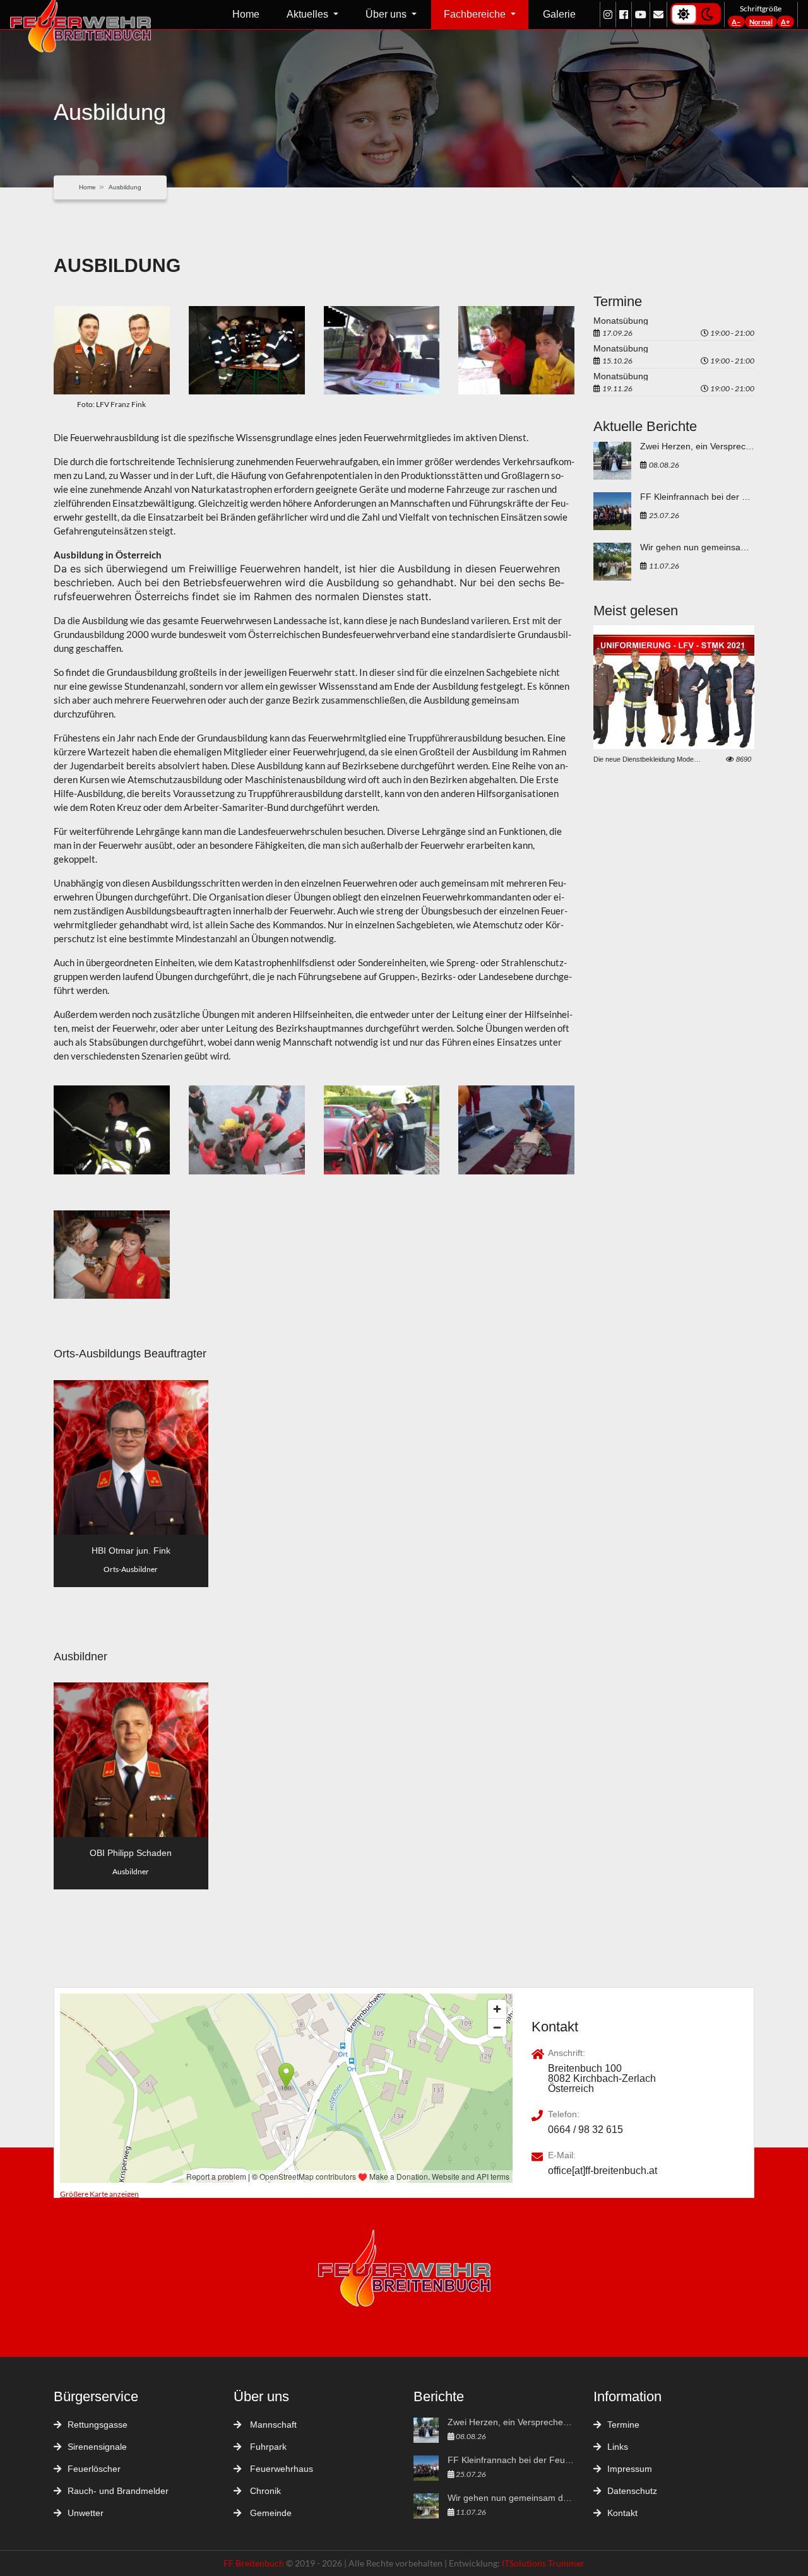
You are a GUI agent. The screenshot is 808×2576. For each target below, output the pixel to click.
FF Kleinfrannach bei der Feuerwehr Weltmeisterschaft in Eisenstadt (697, 497)
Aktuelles (309, 14)
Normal (761, 22)
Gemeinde (270, 2513)
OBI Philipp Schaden (131, 1853)
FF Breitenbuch (255, 2563)
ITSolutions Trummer (543, 2563)
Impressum (630, 2469)
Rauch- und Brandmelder (118, 2491)
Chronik (264, 2491)
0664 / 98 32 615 (585, 2130)
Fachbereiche (476, 14)
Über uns (387, 14)
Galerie (559, 14)
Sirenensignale (97, 2447)
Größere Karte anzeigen (99, 2194)
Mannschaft (272, 2425)
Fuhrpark (267, 2447)
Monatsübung (621, 321)
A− (736, 22)
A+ (785, 22)
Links (618, 2447)
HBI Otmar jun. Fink (131, 1551)
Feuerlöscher (94, 2469)
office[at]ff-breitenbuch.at (603, 2171)
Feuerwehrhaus (280, 2469)
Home (246, 14)
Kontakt (622, 2513)
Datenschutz (632, 2491)
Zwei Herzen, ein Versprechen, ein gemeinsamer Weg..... (697, 446)
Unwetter (86, 2513)
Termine (623, 2425)
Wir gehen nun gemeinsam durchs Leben (697, 547)
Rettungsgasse (98, 2425)
